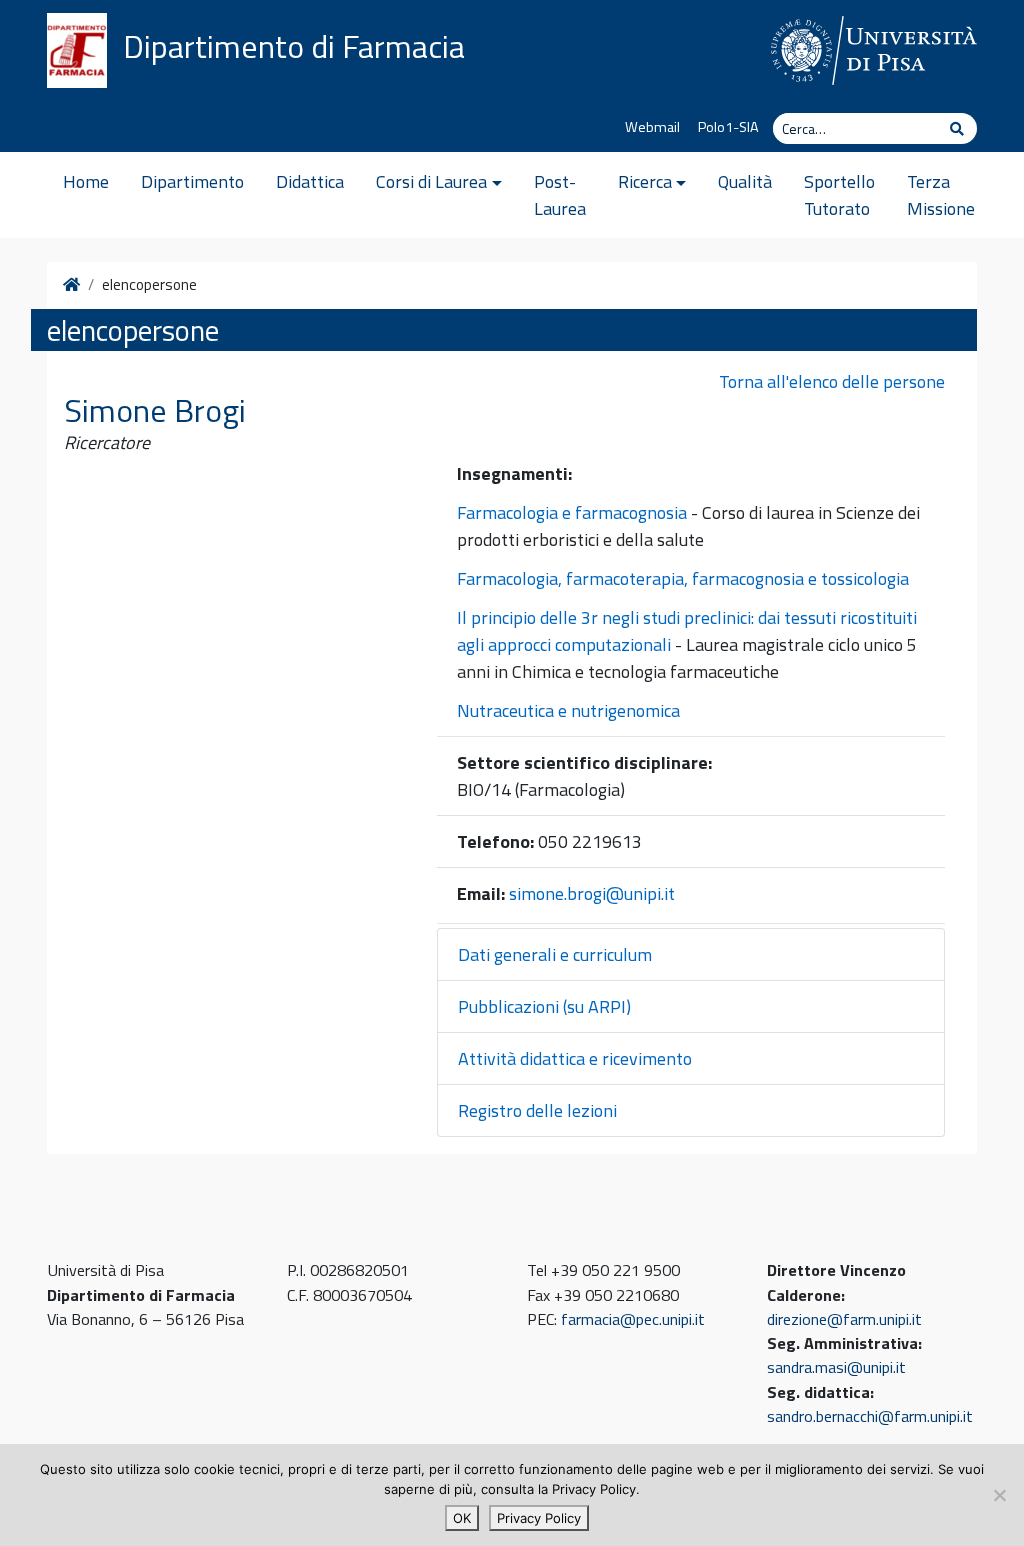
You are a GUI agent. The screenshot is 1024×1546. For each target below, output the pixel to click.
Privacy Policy (539, 1518)
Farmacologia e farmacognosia (572, 512)
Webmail (652, 127)
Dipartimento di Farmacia (294, 46)
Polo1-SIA (728, 127)
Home (86, 181)
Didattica (310, 181)
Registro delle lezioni (537, 1110)
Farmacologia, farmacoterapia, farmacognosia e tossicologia (683, 578)
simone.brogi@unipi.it (592, 893)
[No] (999, 1495)
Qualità (745, 181)
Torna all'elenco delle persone (832, 381)
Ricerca (645, 181)
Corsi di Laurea (431, 181)
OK (462, 1518)
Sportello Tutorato (839, 195)
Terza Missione (941, 195)
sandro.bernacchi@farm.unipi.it (870, 1416)
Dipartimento (192, 181)
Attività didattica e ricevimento (575, 1058)
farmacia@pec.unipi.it (633, 1319)
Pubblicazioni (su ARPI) (544, 1006)
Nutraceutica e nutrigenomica (568, 710)
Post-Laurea (560, 195)
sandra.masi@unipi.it (836, 1367)
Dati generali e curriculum (555, 954)
